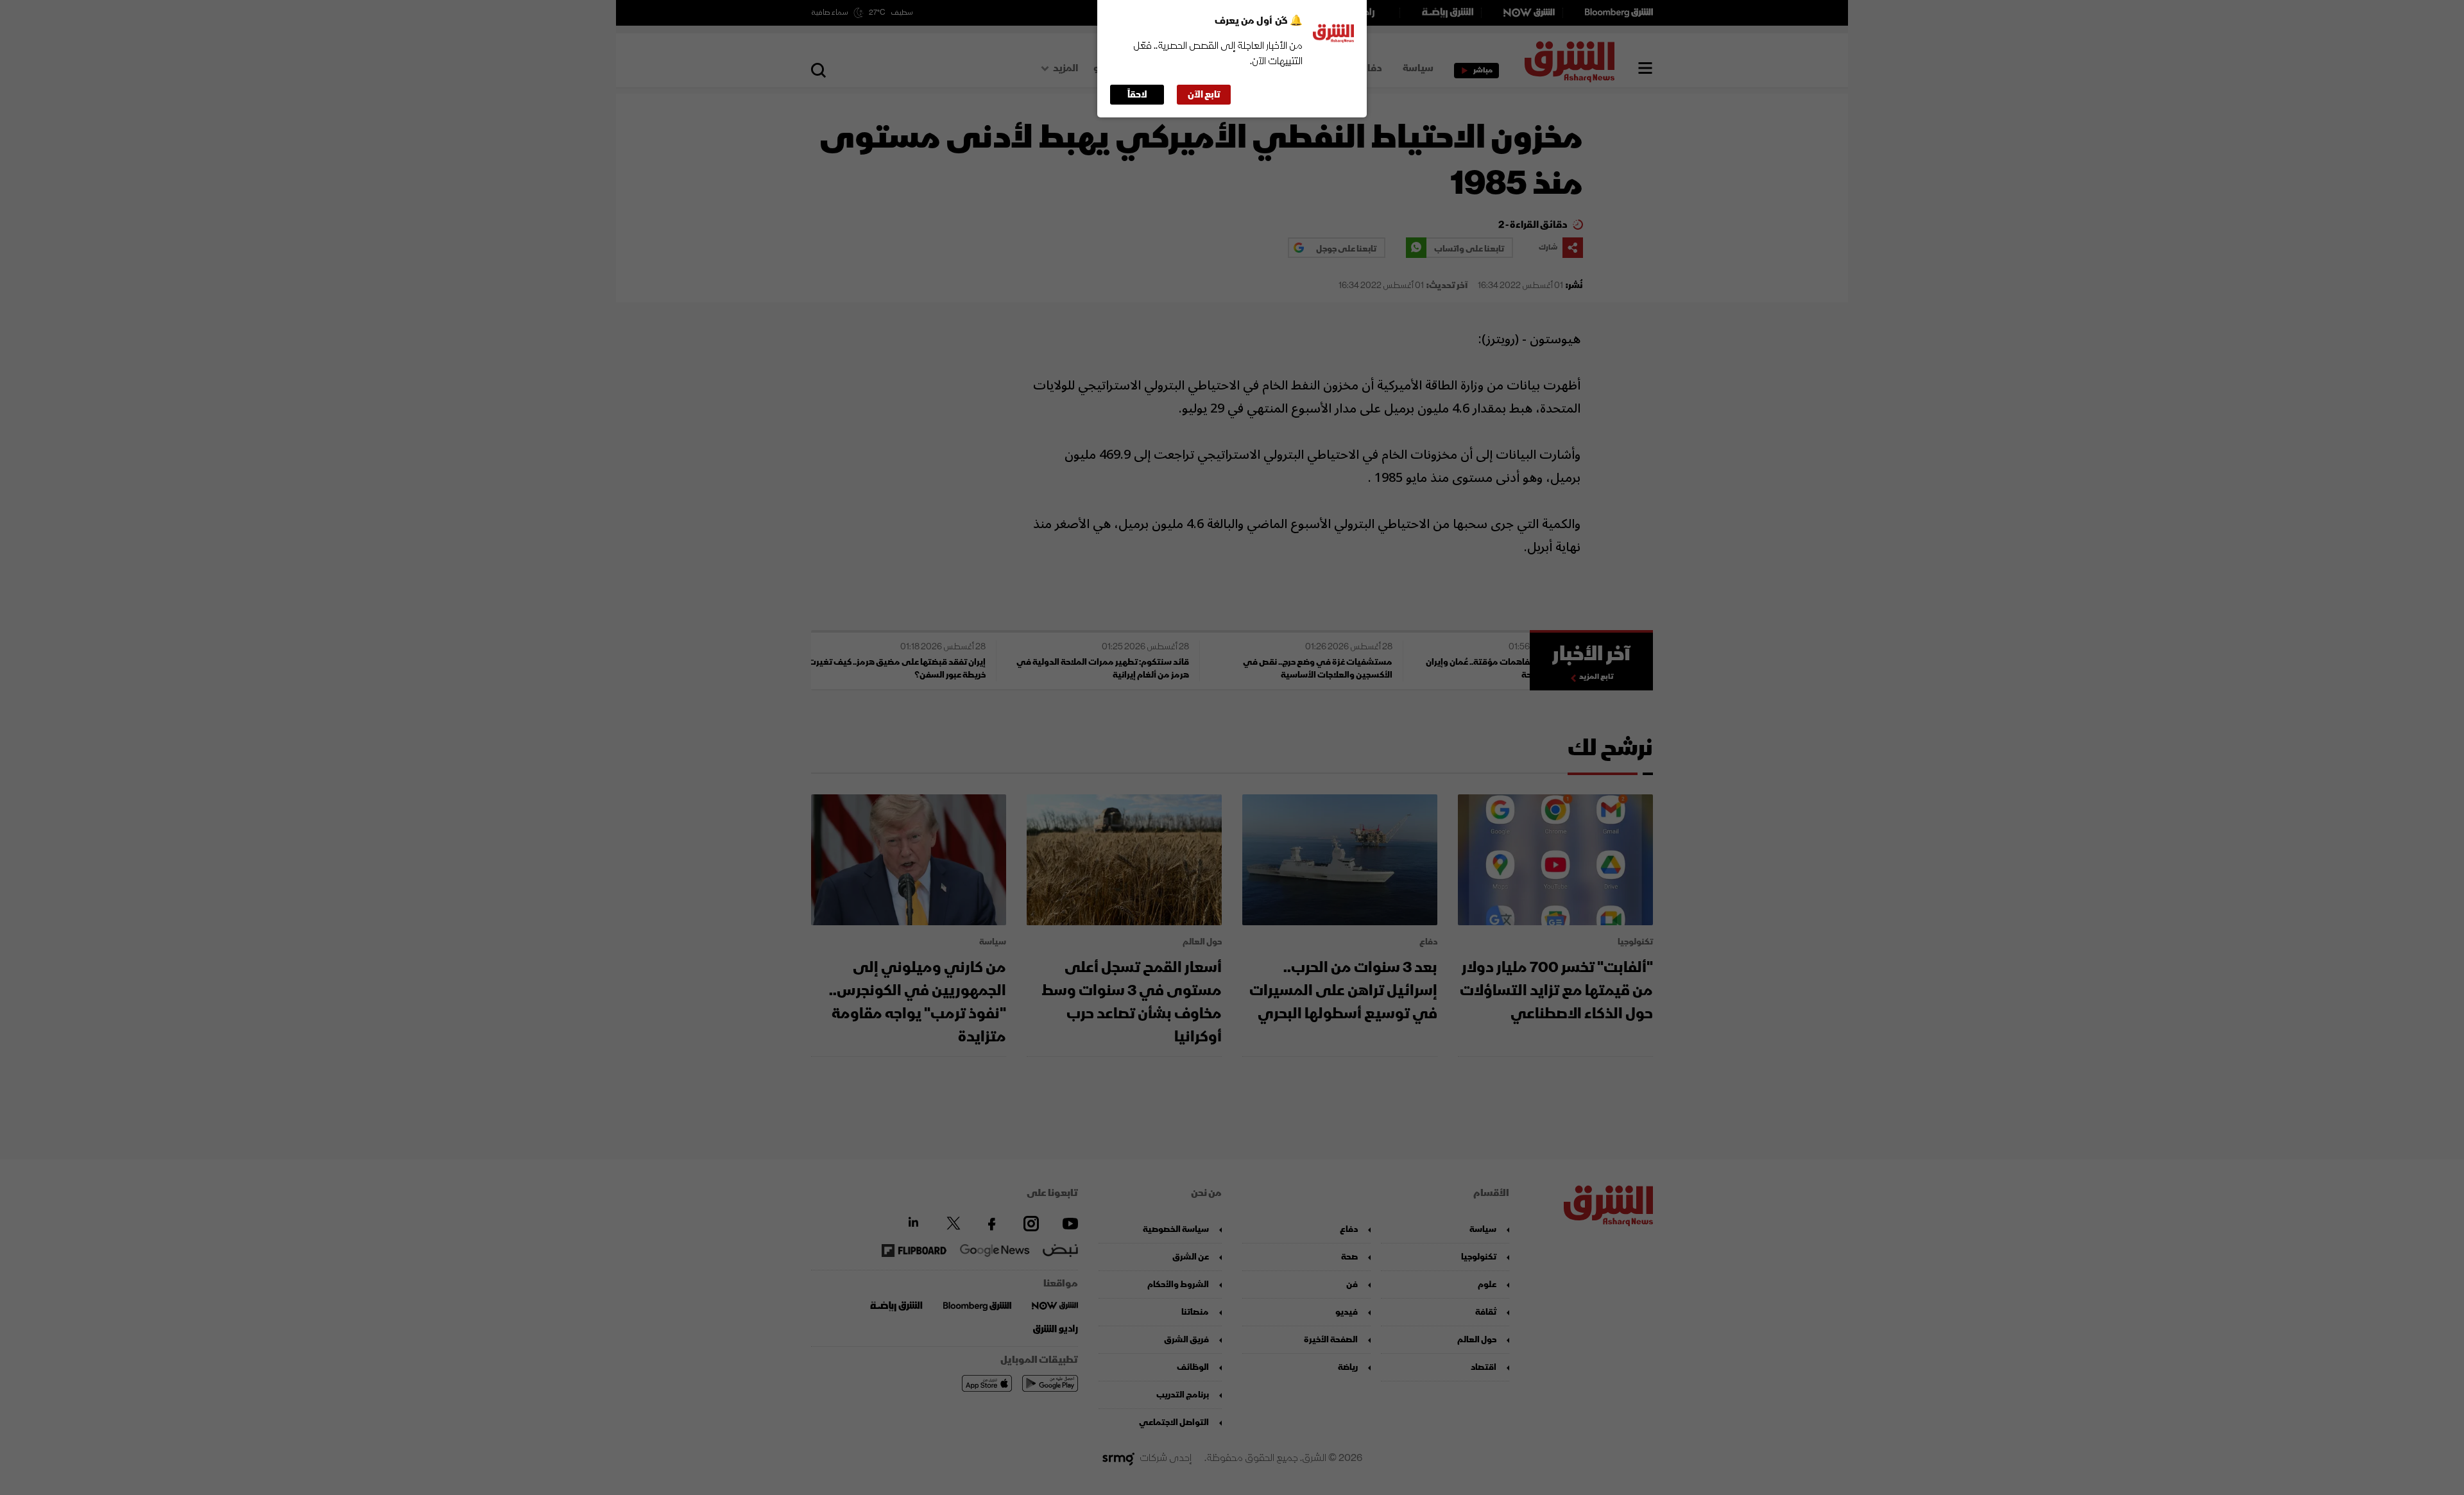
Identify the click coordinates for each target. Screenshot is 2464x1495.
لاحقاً (1137, 95)
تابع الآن (1204, 95)
